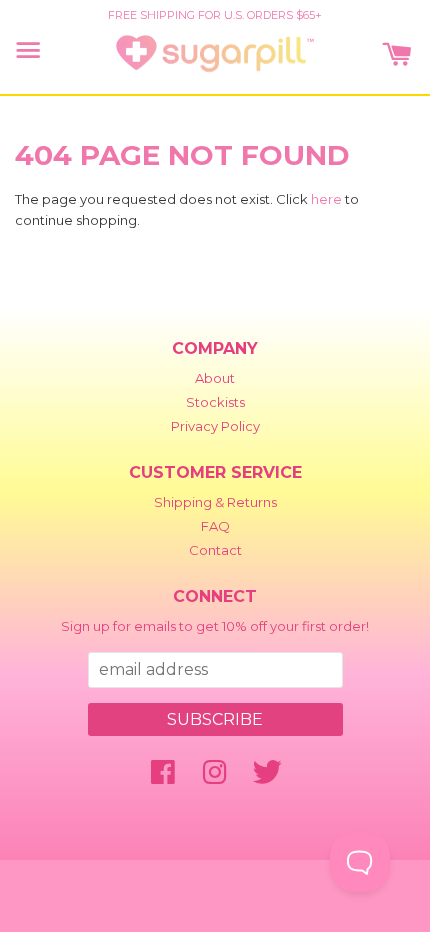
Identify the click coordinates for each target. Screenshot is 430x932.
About (215, 378)
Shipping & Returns (215, 502)
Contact (215, 550)
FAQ (215, 526)
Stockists (215, 402)
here (326, 199)
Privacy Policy (215, 426)
